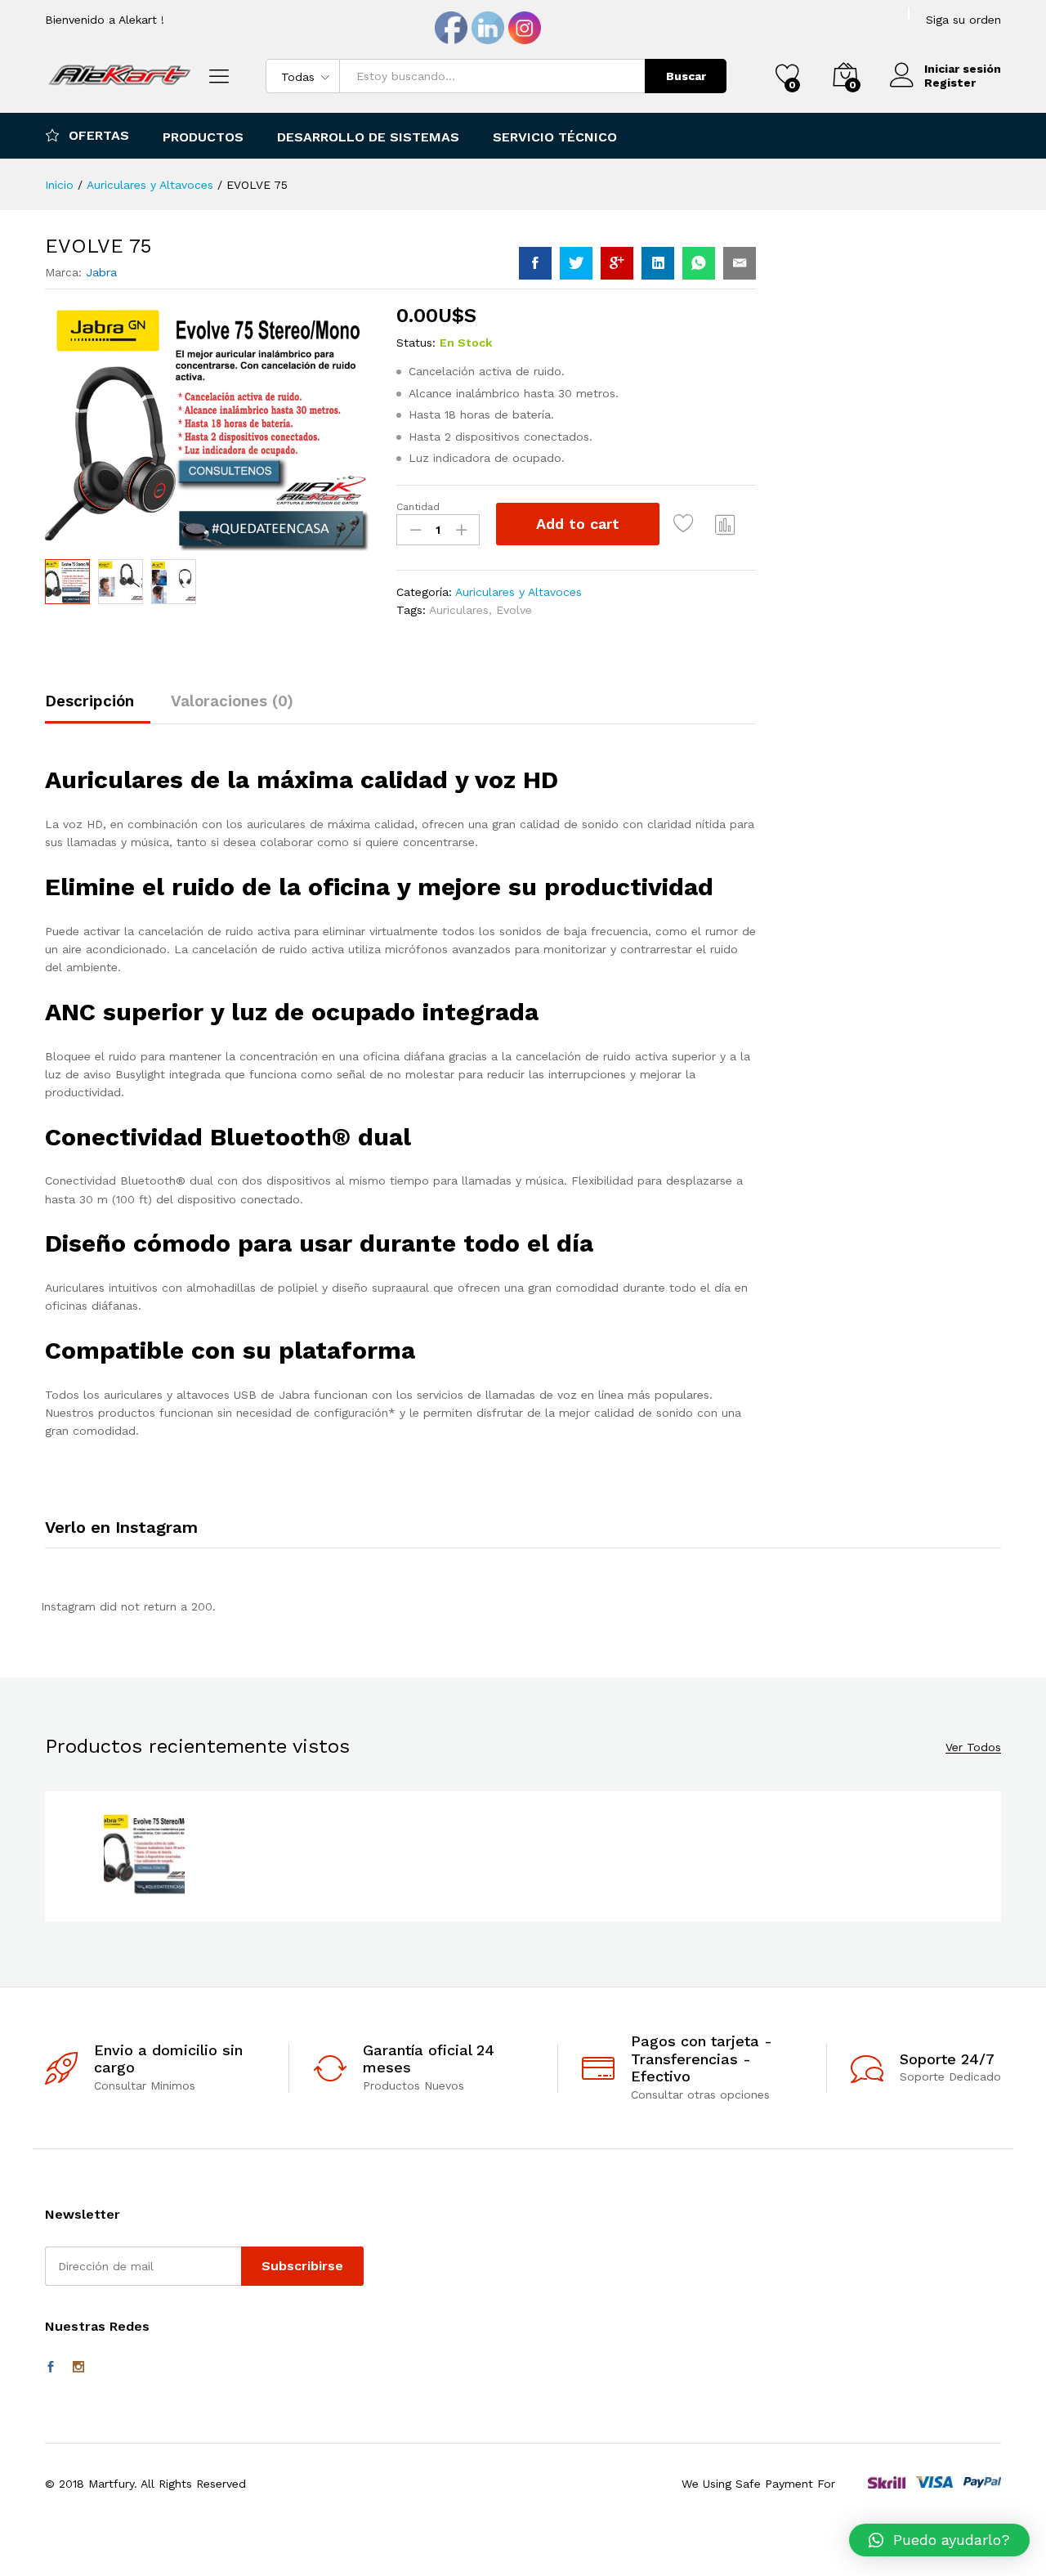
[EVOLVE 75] (535, 263)
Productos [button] (203, 137)
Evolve (514, 610)
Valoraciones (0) (232, 701)
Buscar (686, 76)
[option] (144, 1856)
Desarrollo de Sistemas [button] (368, 137)
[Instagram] (78, 2368)
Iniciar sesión (963, 69)
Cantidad (418, 507)
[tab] (98, 708)
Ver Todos (973, 1747)
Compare (726, 524)
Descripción (89, 701)
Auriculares (459, 610)
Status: (416, 343)
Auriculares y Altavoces (519, 592)
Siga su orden (963, 20)
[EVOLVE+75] (576, 263)
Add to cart (578, 524)
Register (950, 83)
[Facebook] (51, 2368)
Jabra (101, 272)
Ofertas (99, 135)
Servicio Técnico (555, 137)
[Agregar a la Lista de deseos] (686, 524)
